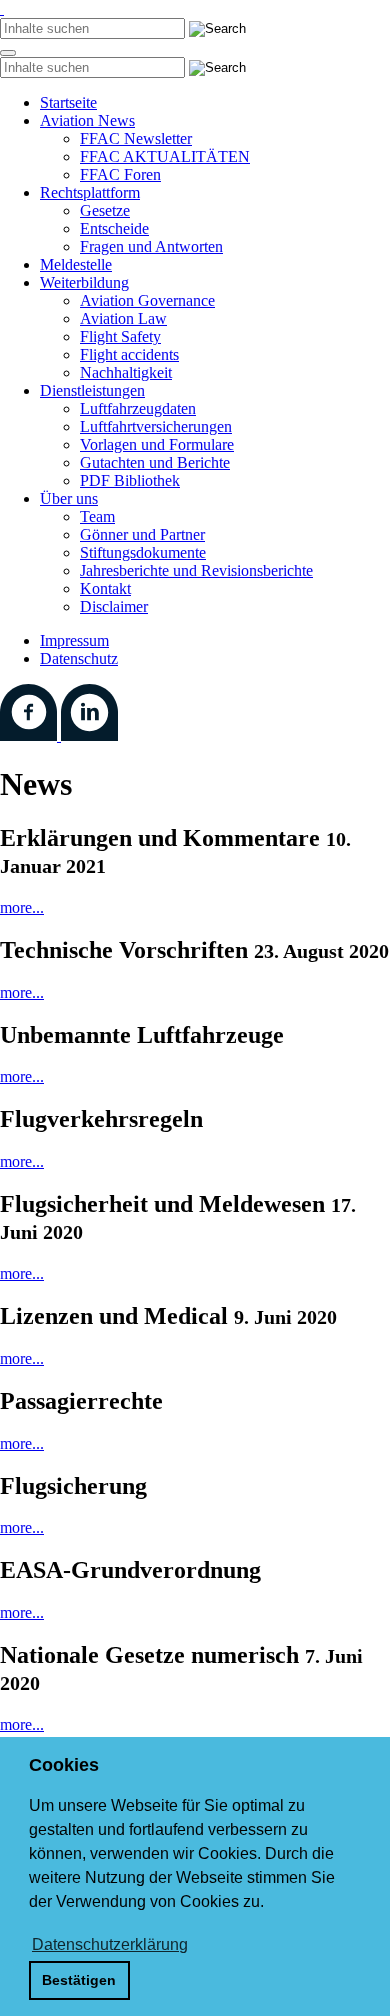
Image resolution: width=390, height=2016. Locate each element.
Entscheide (114, 228)
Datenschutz (79, 658)
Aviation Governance (147, 300)
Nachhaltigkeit (126, 372)
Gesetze (105, 210)
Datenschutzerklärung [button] (110, 1944)
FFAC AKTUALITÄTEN (165, 156)
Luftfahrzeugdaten (138, 408)
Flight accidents (129, 354)
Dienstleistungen (92, 390)
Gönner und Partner (142, 534)
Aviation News (87, 120)
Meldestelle (76, 264)
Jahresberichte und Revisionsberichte (196, 570)
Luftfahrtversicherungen (156, 426)
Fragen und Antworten (151, 246)
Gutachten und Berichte (155, 462)
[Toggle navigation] (8, 53)
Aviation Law (123, 318)
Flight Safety (120, 336)
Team (97, 516)
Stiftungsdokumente (143, 552)
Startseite (68, 102)
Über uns (69, 498)
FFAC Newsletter (136, 138)
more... (22, 907)
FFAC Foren (120, 174)
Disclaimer (114, 606)
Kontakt (105, 588)
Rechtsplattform (90, 192)
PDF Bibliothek (130, 480)
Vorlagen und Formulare (157, 444)
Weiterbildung (84, 282)
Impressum (74, 640)
